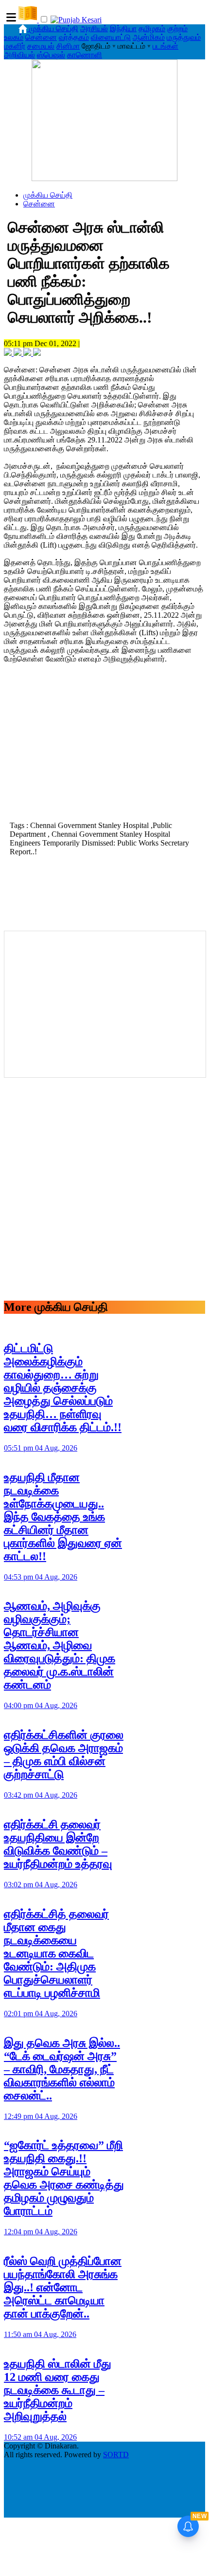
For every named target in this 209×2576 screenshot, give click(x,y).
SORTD (116, 2455)
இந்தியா (123, 28)
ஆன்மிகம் (149, 37)
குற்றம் (177, 28)
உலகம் (14, 37)
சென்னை (41, 37)
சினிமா (68, 46)
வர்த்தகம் (74, 37)
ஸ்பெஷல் (51, 55)
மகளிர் (15, 46)
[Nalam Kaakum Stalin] (104, 178)
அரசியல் (94, 28)
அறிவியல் (19, 55)
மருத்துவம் (184, 37)
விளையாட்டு (111, 37)
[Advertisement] (104, 750)
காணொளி (85, 55)
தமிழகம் (152, 28)
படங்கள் (165, 46)
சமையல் (41, 46)
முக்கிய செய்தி (54, 28)
